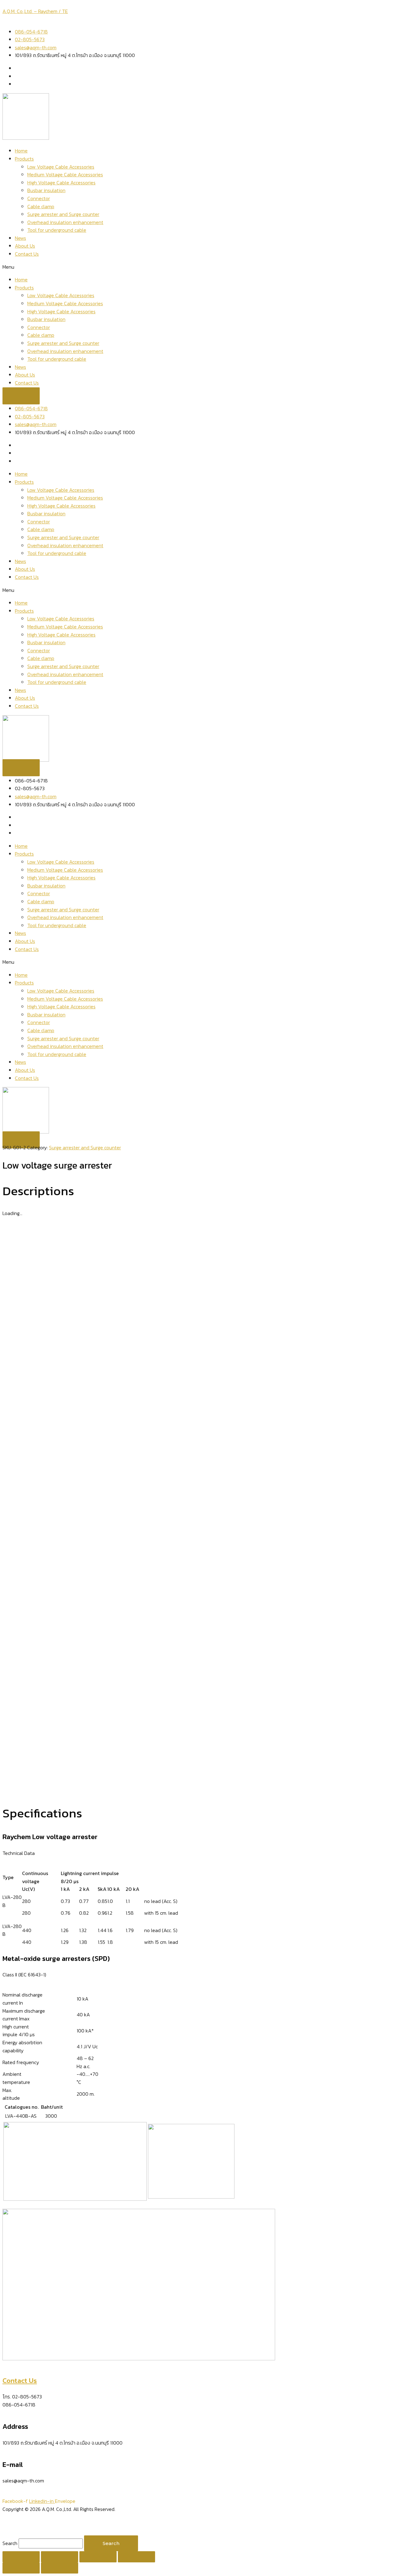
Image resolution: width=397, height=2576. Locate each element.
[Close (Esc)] (21, 2557)
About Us (25, 246)
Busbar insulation (46, 190)
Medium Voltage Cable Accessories (65, 174)
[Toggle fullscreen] (98, 2557)
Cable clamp (41, 206)
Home (21, 151)
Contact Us (27, 254)
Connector (39, 198)
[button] (198, 267)
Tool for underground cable (57, 230)
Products (24, 159)
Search (10, 2543)
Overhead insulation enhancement (65, 222)
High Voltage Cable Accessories (61, 183)
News (20, 238)
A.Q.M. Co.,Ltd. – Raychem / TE (35, 11)
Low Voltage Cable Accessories (61, 167)
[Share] (60, 2557)
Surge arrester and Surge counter (63, 214)
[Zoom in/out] (136, 2557)
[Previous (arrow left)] (21, 2568)
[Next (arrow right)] (60, 2568)
